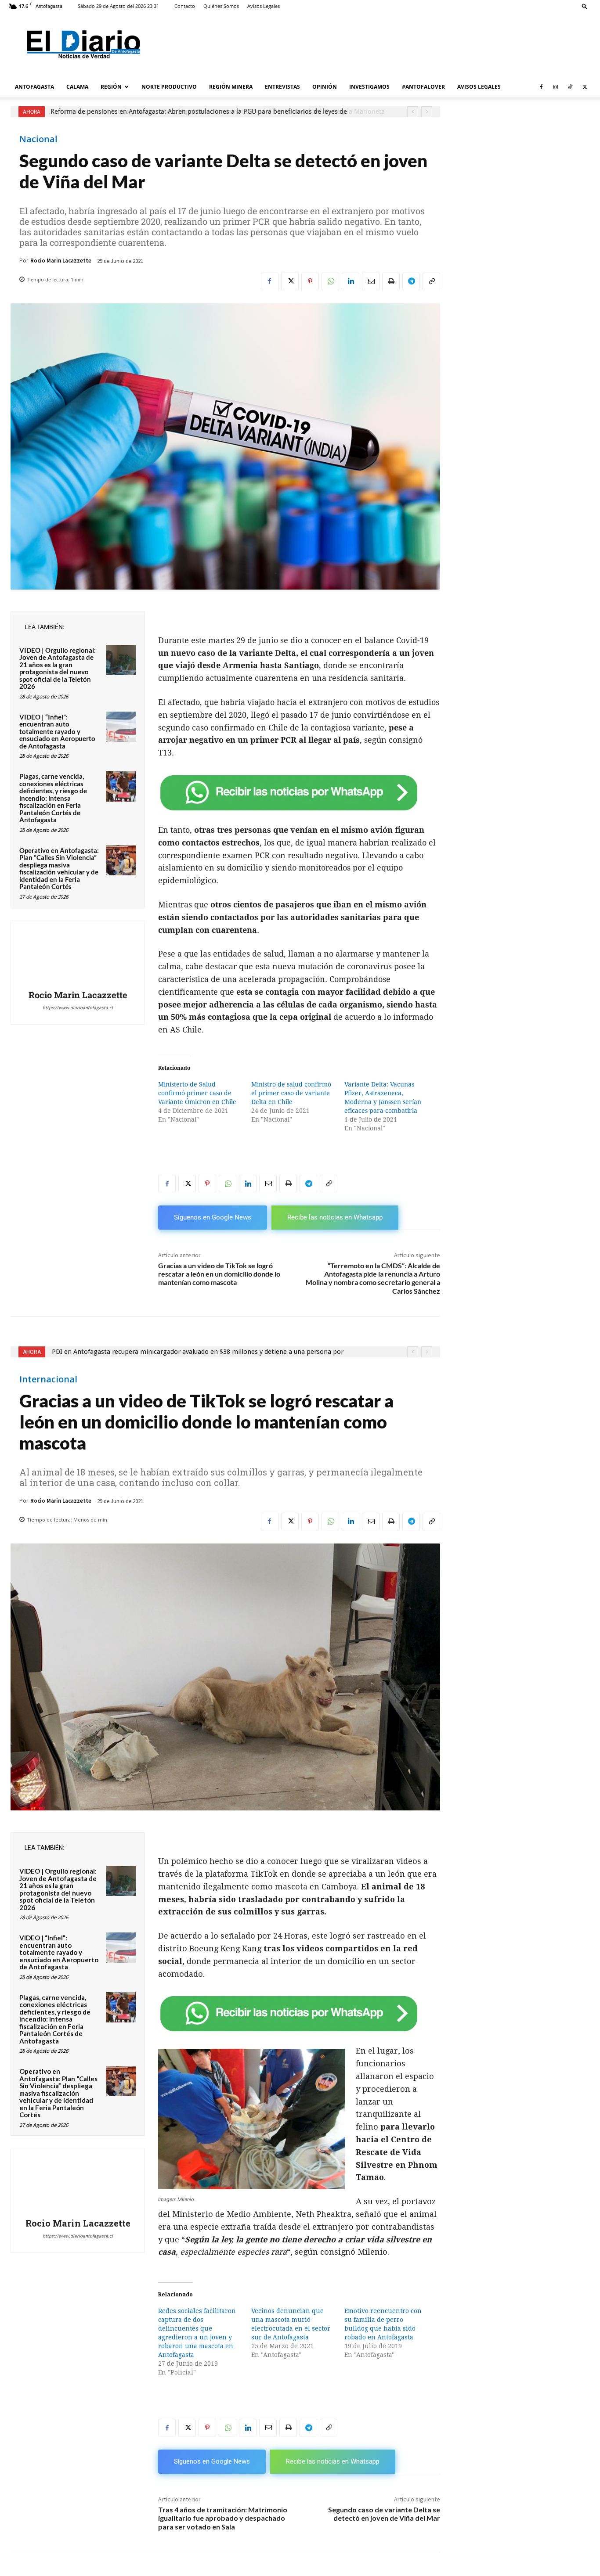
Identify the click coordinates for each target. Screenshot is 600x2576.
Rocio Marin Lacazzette (61, 261)
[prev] (413, 112)
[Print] (391, 281)
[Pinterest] (310, 281)
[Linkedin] (351, 281)
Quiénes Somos (221, 6)
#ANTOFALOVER (423, 87)
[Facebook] (541, 87)
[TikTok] (570, 87)
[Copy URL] (431, 281)
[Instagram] (556, 87)
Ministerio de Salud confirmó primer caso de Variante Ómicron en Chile (197, 1093)
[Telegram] (411, 281)
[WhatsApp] (330, 281)
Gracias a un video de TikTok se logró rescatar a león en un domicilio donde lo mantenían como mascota (219, 1274)
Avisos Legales (264, 6)
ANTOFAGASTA (34, 87)
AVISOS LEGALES (479, 87)
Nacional (38, 139)
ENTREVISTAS (282, 87)
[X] (585, 87)
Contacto (185, 6)
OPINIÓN (325, 87)
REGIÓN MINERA (231, 87)
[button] (585, 6)
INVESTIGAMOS (369, 87)
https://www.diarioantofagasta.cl (78, 1007)
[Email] (371, 281)
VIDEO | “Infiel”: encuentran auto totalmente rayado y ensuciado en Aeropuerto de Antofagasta (57, 731)
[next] (427, 112)
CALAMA (77, 87)
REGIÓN (111, 87)
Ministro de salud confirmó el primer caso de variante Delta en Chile (291, 1093)
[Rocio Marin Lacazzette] (78, 957)
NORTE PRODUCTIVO (169, 87)
